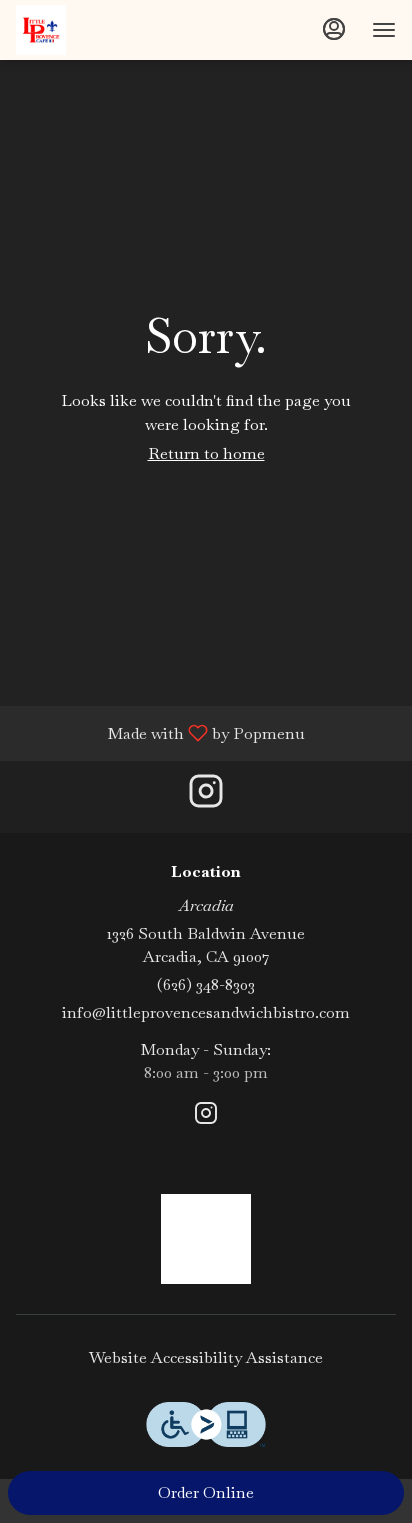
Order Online (206, 1492)
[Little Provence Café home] (106, 30)
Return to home (206, 453)
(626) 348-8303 (206, 984)
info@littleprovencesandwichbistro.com (206, 1012)
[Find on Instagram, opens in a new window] (206, 796)
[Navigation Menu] (384, 30)
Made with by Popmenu (160, 732)
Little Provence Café (206, 1239)
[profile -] (334, 29)
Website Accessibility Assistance (206, 1357)
